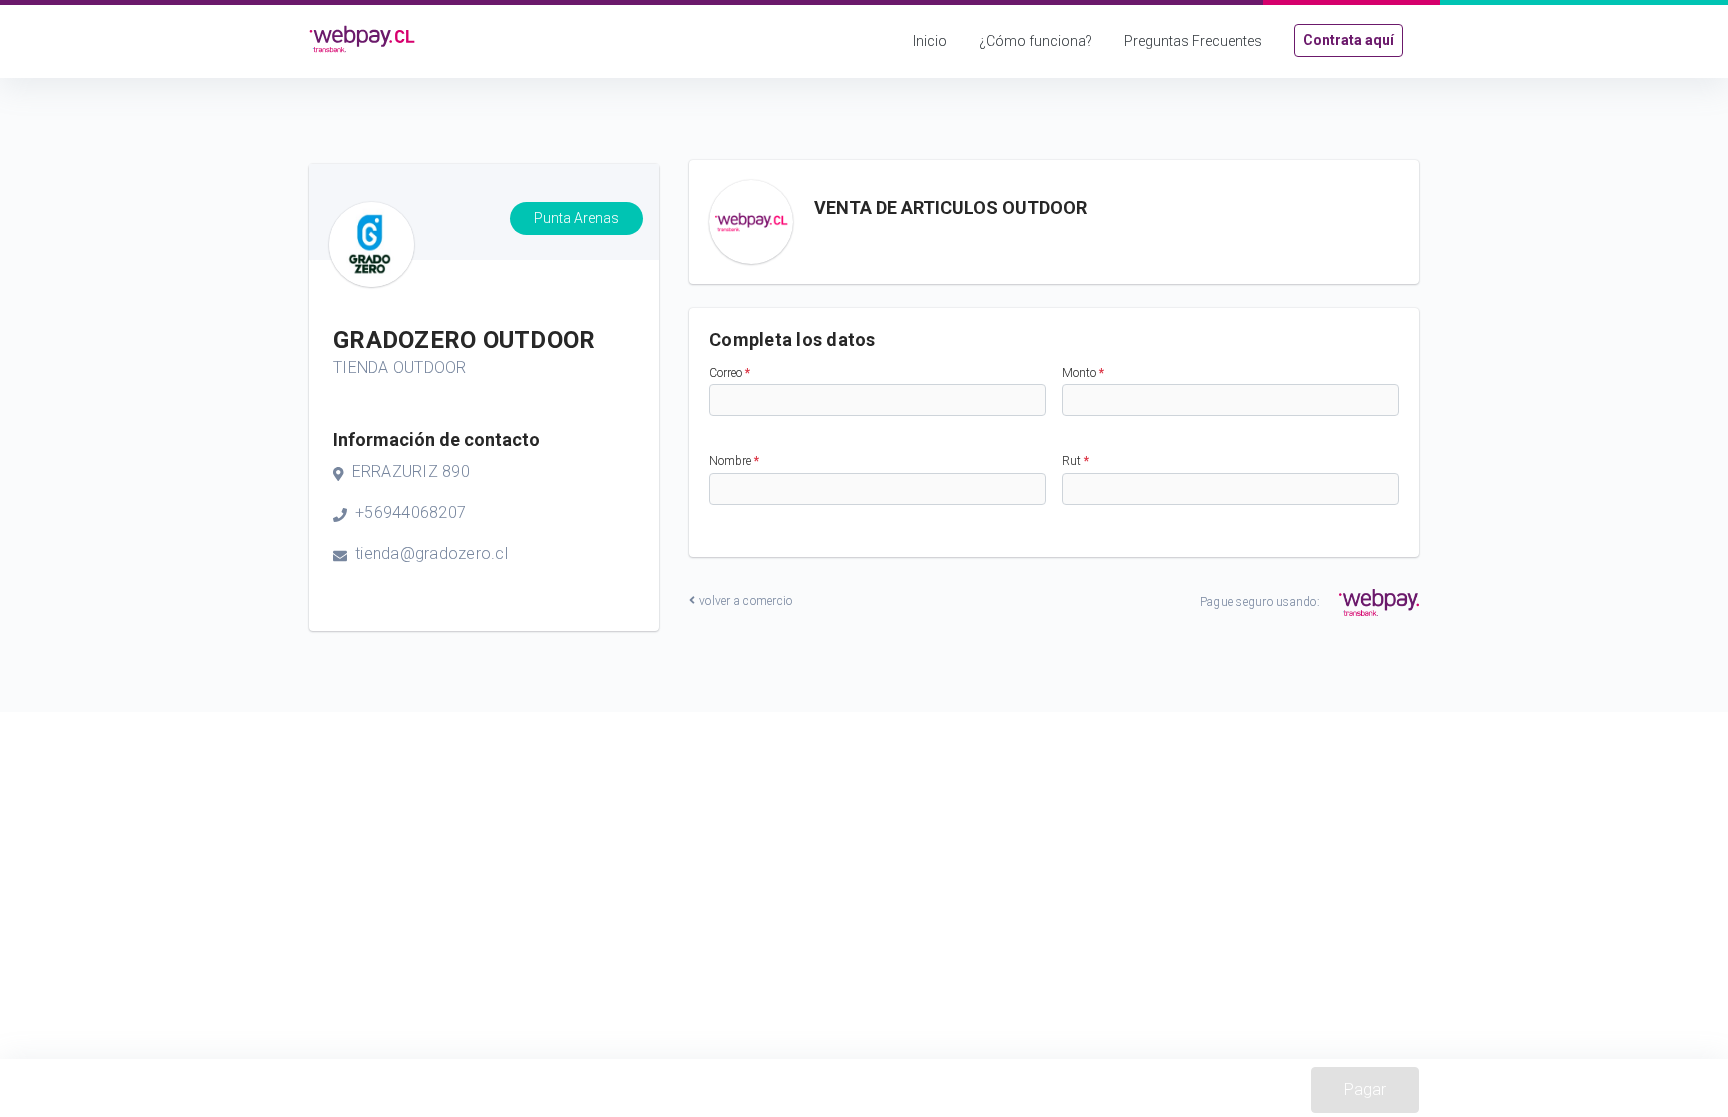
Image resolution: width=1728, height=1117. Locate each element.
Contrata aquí (1348, 40)
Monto (1083, 373)
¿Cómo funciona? (1035, 41)
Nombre (734, 461)
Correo (729, 373)
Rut (1075, 461)
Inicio (930, 41)
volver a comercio (745, 601)
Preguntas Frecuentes (1193, 41)
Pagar (1365, 1089)
